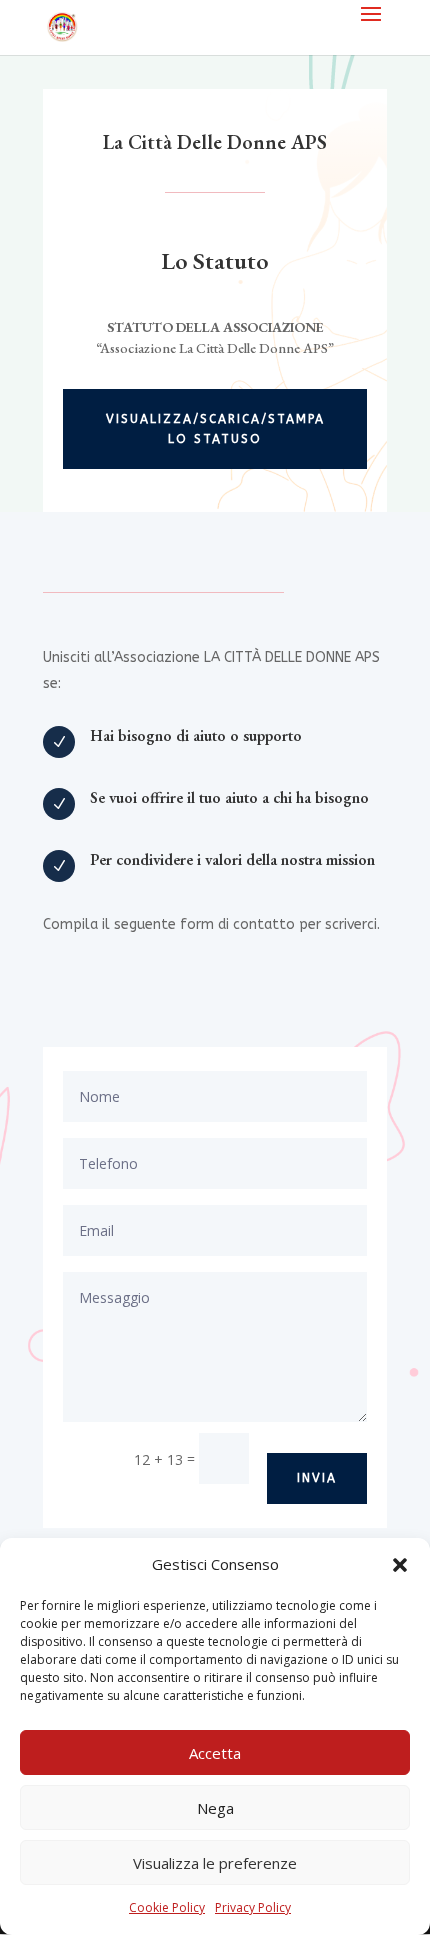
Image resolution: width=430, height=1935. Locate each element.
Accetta (215, 1753)
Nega (215, 1808)
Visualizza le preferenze (215, 1863)
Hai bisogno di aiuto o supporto (196, 735)
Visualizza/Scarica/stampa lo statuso (215, 429)
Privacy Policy (253, 1907)
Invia (317, 1478)
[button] (400, 1565)
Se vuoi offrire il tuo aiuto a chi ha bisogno (229, 797)
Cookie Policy (167, 1907)
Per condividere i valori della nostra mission (232, 859)
